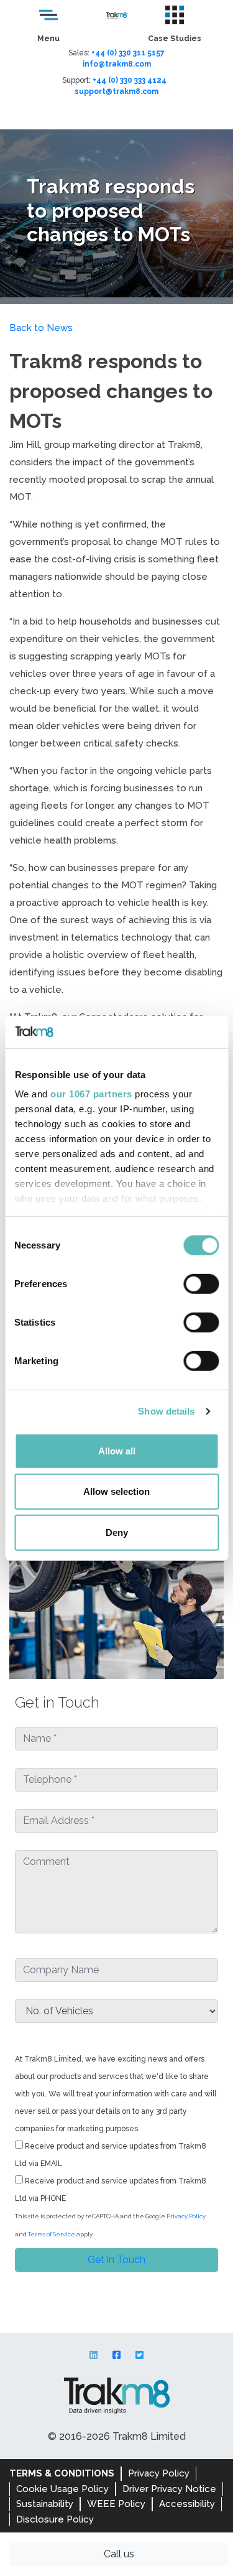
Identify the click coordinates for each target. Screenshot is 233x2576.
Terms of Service (52, 2234)
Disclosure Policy (55, 2519)
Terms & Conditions (62, 2473)
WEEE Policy (116, 2504)
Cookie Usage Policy (62, 2489)
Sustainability (45, 2504)
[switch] (201, 1284)
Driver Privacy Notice (169, 2489)
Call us (119, 2554)
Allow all (117, 1451)
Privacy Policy (186, 2216)
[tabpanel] (116, 213)
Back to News (41, 328)
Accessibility (187, 2504)
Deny (117, 1532)
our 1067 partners (91, 1094)
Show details (166, 1411)
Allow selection (116, 1491)
